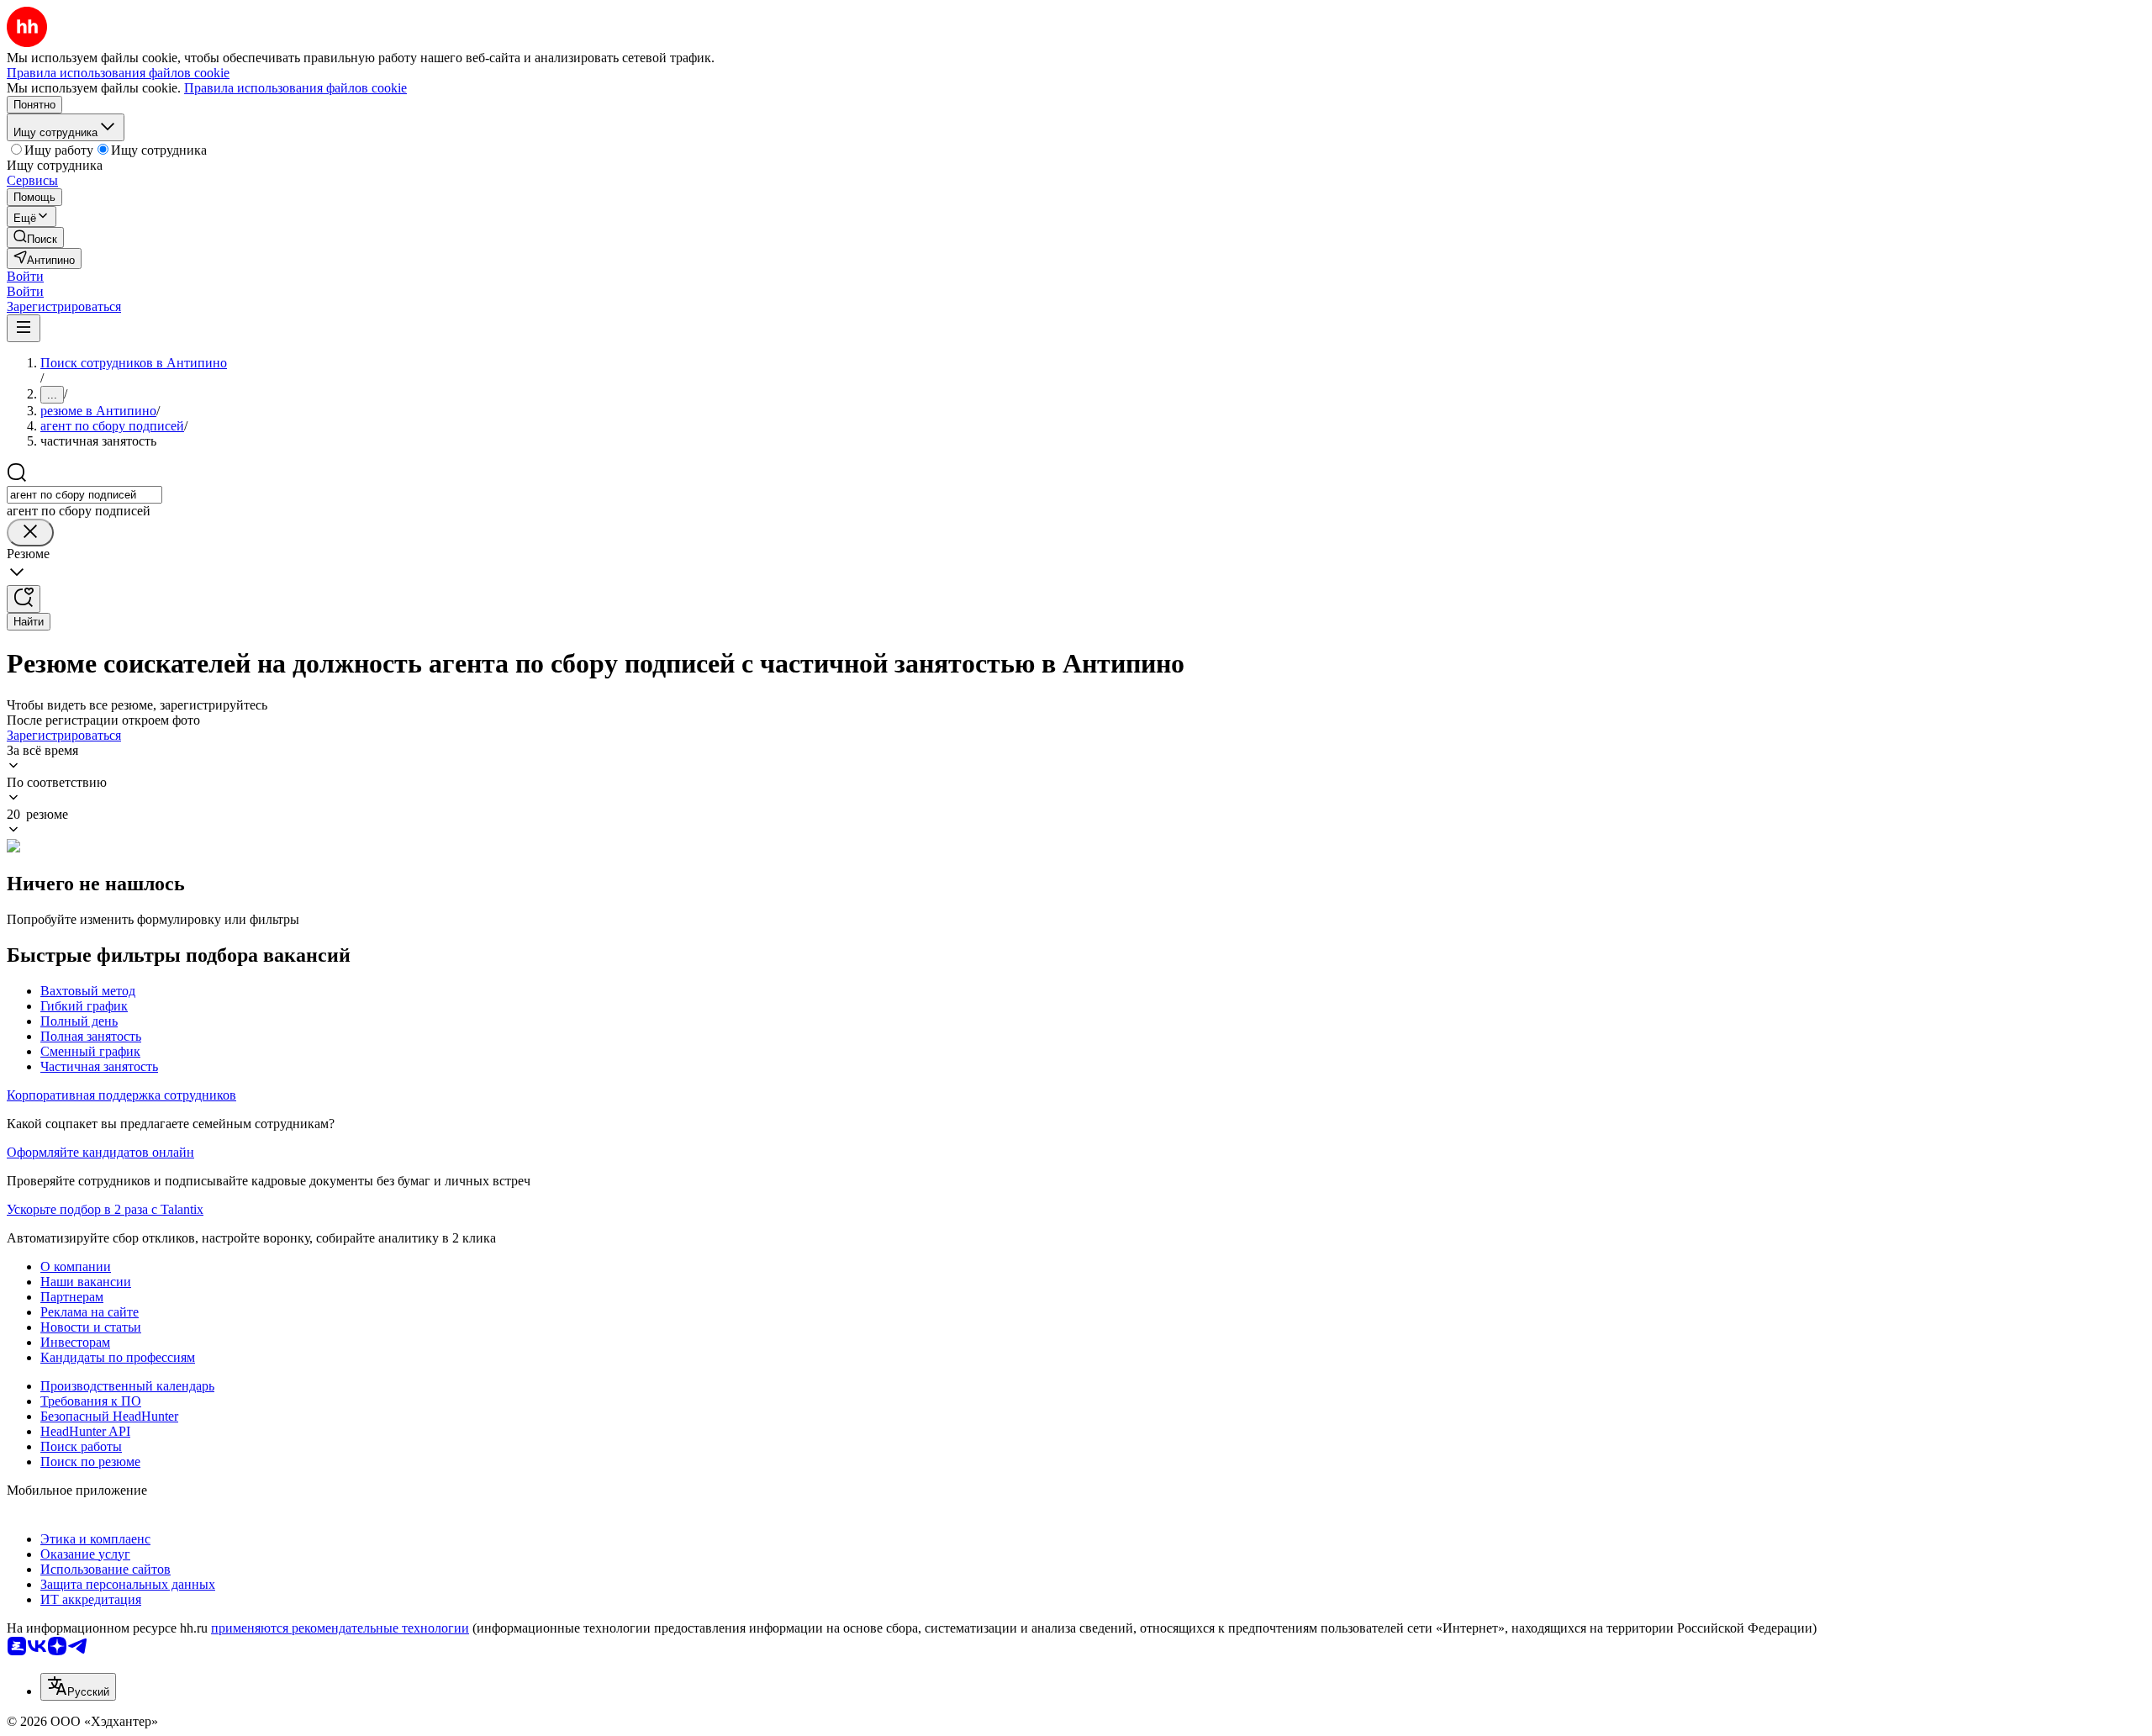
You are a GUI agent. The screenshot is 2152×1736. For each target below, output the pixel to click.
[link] (35, 237)
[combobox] (84, 495)
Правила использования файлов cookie (295, 88)
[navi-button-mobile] (24, 328)
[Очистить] (30, 533)
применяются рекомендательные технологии (340, 1628)
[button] (25, 276)
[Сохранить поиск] (24, 599)
